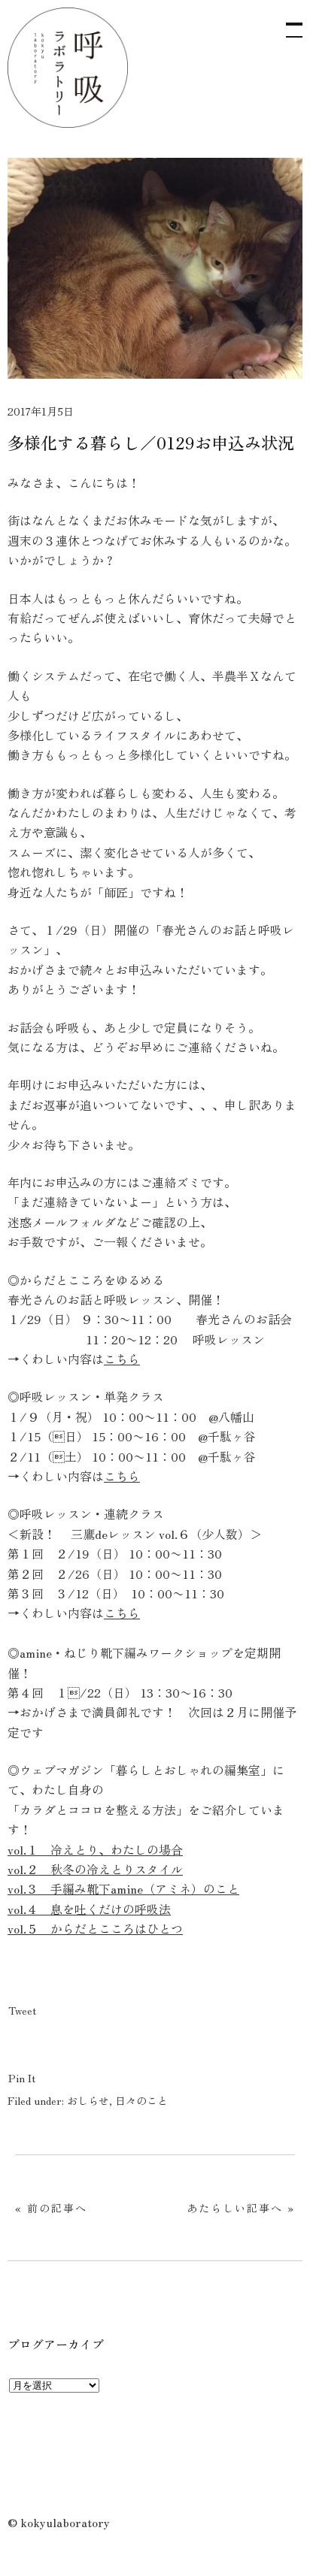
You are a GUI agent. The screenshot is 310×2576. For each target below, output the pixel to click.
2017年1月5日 (41, 411)
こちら (122, 1359)
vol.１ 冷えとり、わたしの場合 (95, 1849)
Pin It (22, 2078)
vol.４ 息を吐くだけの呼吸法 (89, 1909)
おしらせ (88, 2100)
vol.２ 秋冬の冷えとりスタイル (95, 1869)
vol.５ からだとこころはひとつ (95, 1928)
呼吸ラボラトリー (68, 68)
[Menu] (287, 23)
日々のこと (141, 2100)
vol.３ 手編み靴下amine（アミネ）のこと (123, 1888)
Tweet (22, 2010)
